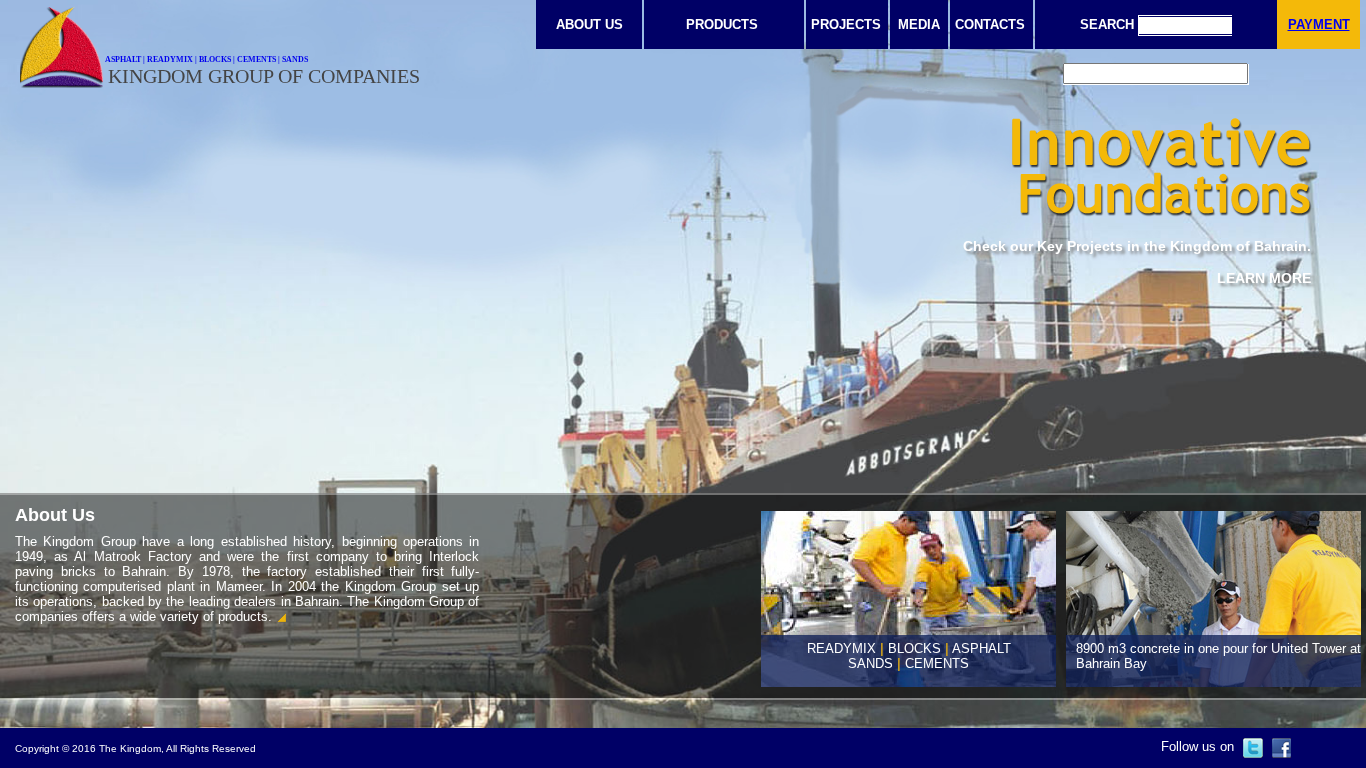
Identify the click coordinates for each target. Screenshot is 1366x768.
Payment (1319, 24)
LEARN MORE (1264, 278)
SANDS (870, 663)
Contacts (990, 24)
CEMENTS (937, 663)
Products (722, 24)
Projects (846, 24)
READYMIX (841, 648)
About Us (589, 24)
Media (919, 24)
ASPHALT (981, 648)
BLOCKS (914, 648)
